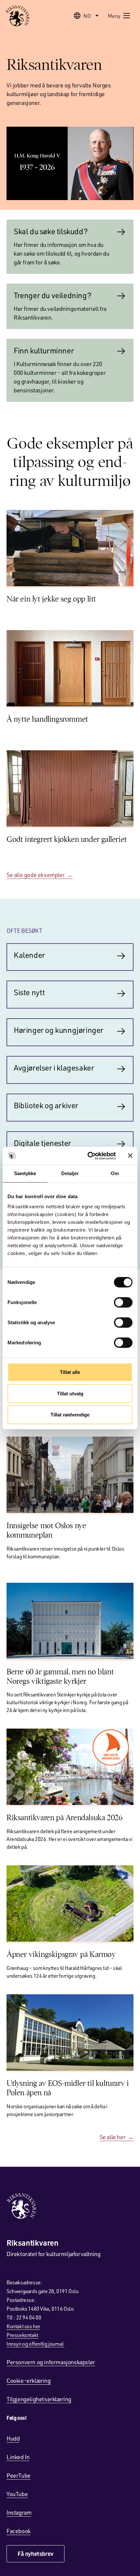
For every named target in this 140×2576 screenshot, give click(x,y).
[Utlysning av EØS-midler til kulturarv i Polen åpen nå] (70, 2032)
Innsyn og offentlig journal (35, 2344)
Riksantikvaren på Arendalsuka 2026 (64, 1818)
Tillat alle (70, 1372)
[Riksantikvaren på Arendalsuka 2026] (70, 1767)
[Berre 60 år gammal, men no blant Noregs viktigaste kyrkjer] (70, 1621)
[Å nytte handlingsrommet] (70, 668)
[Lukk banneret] (130, 1156)
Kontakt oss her (23, 2326)
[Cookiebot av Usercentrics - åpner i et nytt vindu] (88, 1156)
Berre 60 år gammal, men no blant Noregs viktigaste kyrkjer (60, 1676)
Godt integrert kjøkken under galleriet (67, 839)
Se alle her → (117, 2137)
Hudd (13, 2438)
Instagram (19, 2512)
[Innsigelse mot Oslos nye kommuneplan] (70, 1475)
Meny (114, 16)
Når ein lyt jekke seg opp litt (51, 599)
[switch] (123, 1302)
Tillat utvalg (70, 1393)
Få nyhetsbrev (35, 2554)
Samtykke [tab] (25, 1173)
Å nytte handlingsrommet (47, 719)
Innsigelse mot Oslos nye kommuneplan (46, 1530)
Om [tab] (115, 1173)
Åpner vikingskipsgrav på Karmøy (61, 1954)
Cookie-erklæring (29, 2380)
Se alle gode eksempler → (40, 875)
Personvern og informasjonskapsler (51, 2362)
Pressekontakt (22, 2335)
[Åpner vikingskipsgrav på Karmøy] (70, 1903)
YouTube (17, 2494)
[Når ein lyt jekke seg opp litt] (70, 548)
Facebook (19, 2531)
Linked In (18, 2457)
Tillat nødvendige (70, 1415)
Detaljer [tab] (70, 1173)
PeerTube (19, 2475)
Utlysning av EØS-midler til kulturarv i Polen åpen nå (68, 2088)
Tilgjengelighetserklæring (39, 2399)
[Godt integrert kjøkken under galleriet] (70, 788)
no (87, 16)
